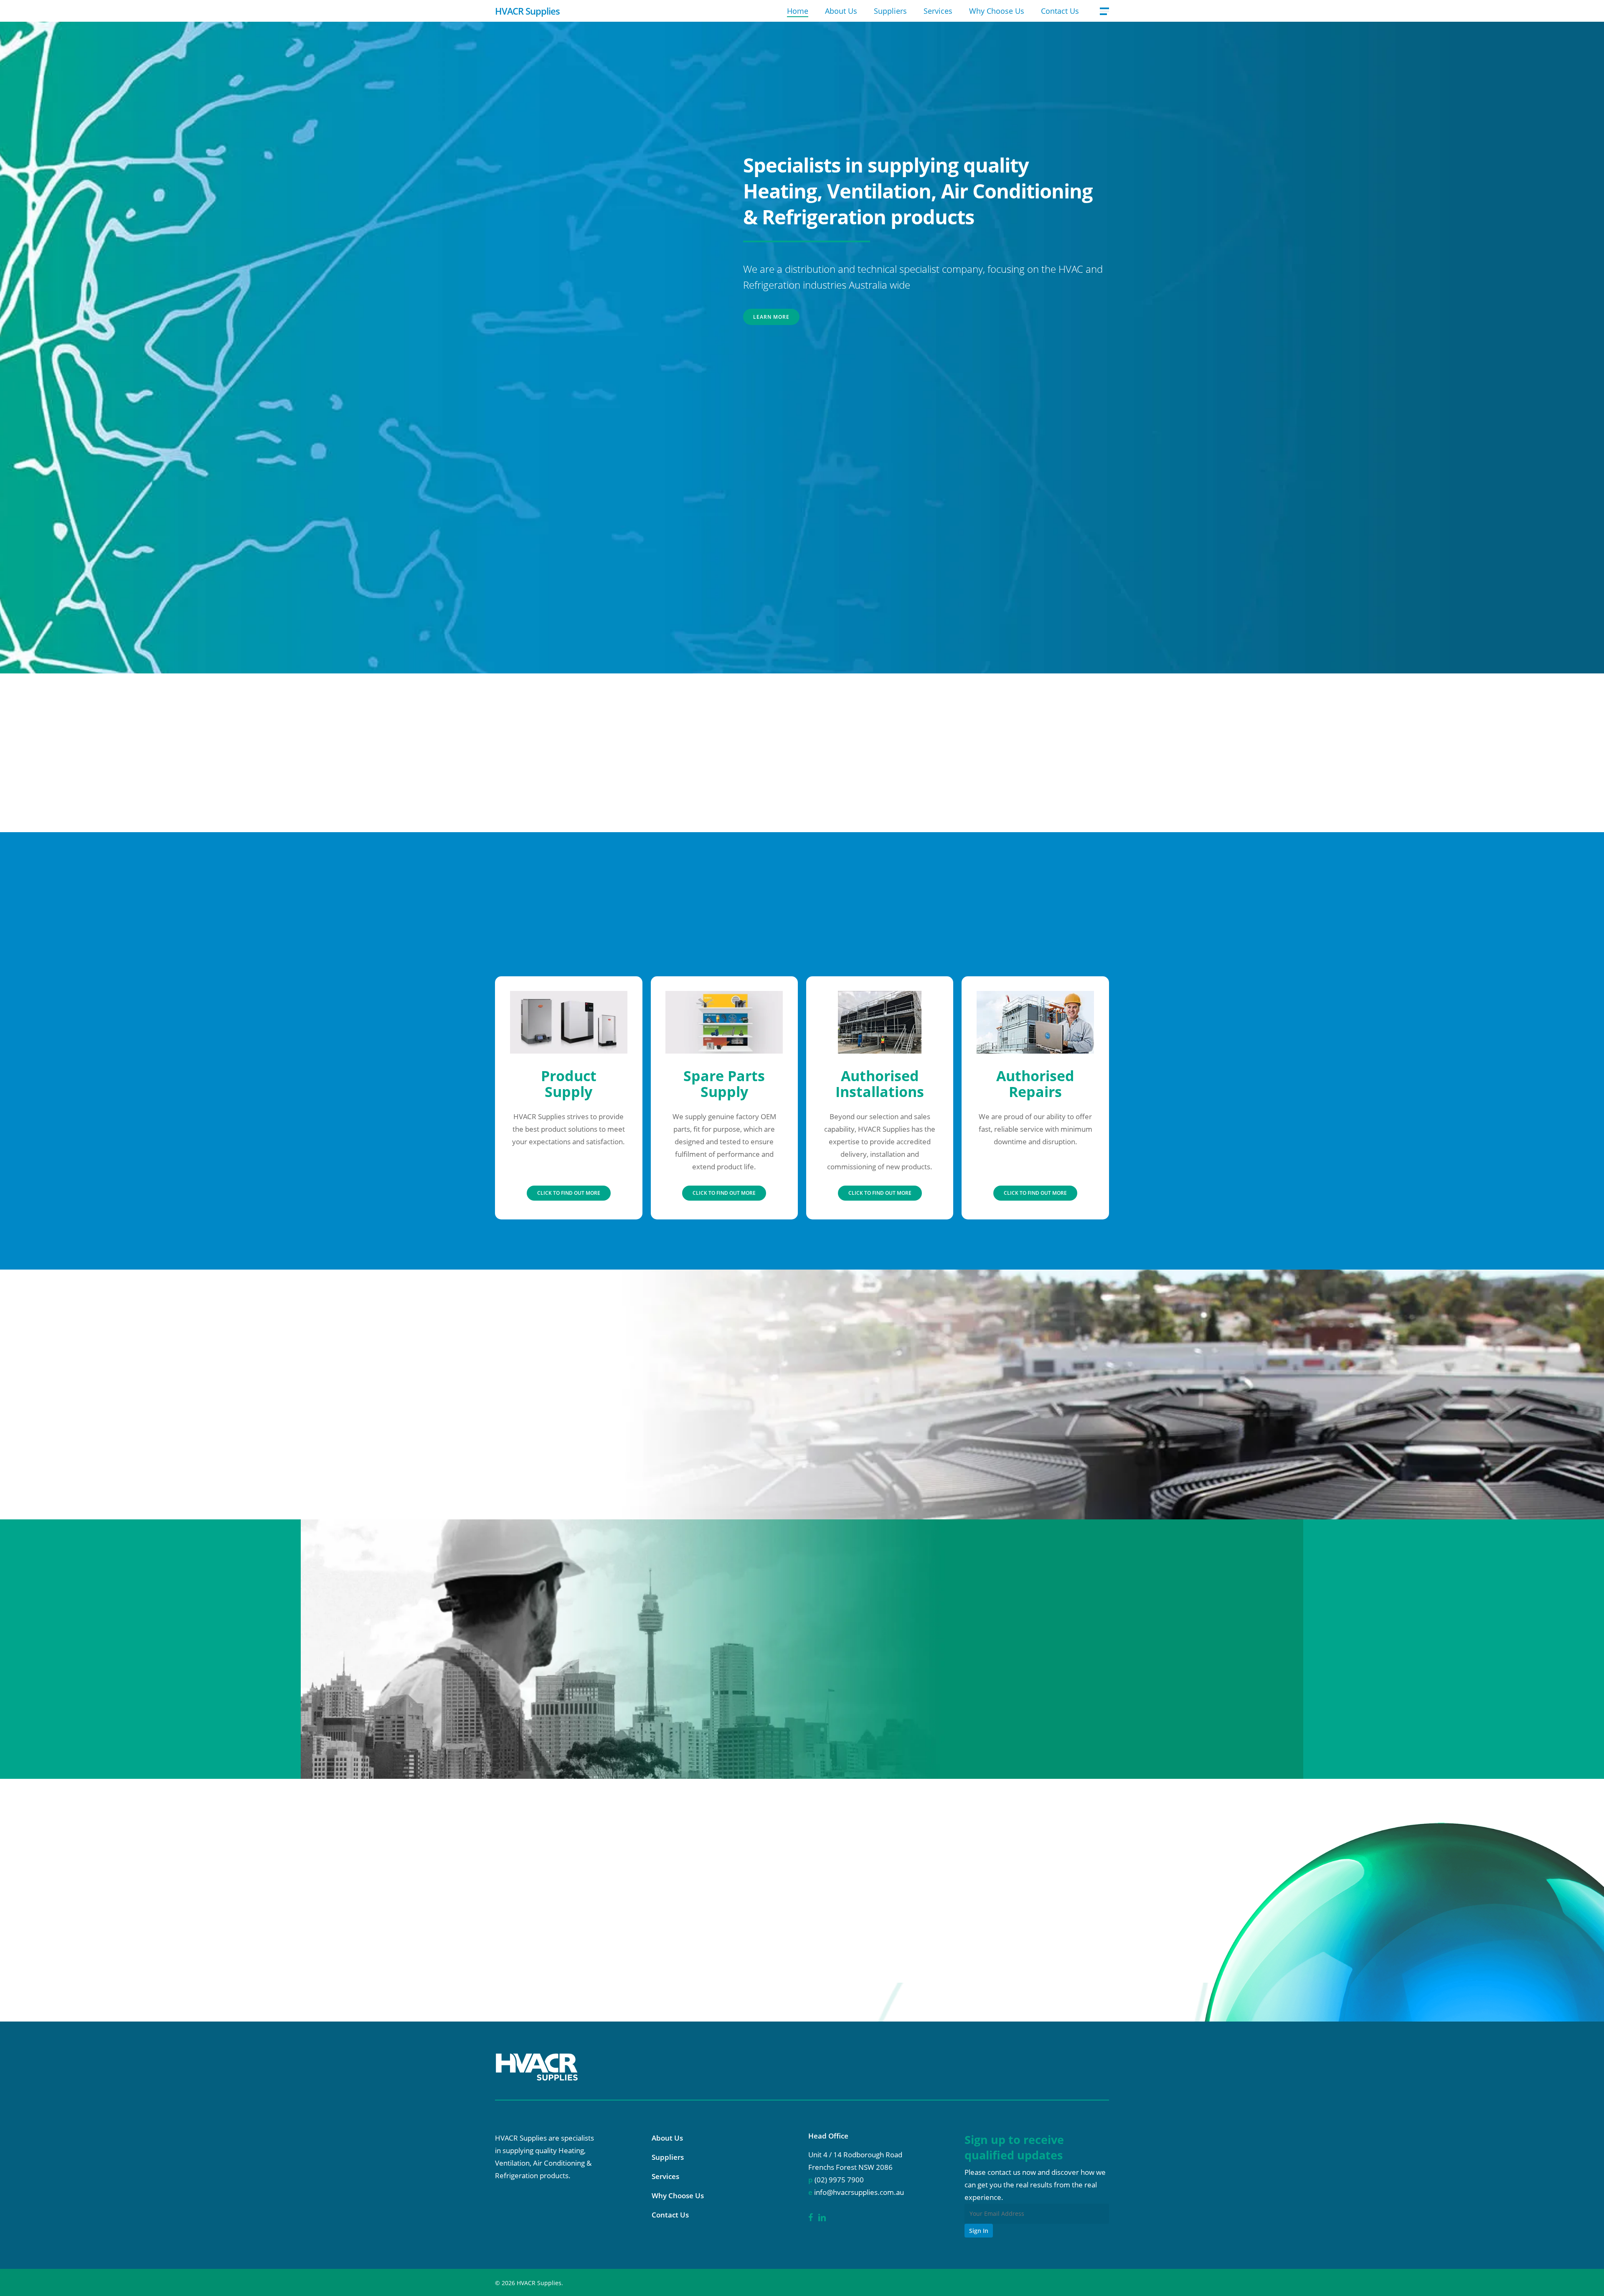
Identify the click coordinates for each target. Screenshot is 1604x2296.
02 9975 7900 (204, 1911)
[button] (1104, 11)
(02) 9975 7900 (839, 2180)
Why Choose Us (678, 2196)
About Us (667, 2138)
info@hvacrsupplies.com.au (258, 1939)
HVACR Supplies (527, 11)
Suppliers (668, 2157)
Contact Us (670, 2215)
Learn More (771, 317)
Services (665, 2176)
